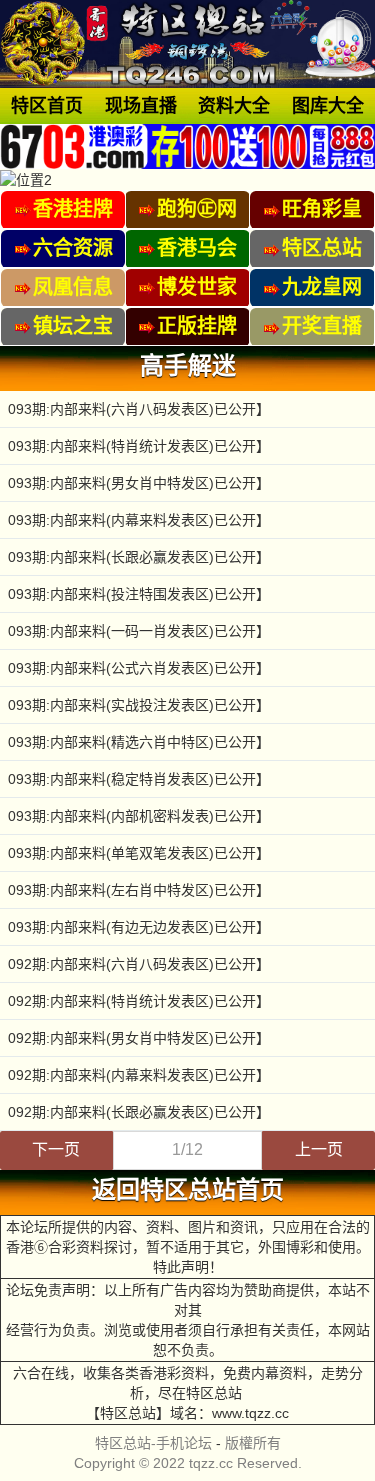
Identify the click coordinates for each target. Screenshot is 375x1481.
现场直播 (141, 106)
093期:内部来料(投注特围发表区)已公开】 (139, 594)
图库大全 (328, 106)
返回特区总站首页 (188, 1190)
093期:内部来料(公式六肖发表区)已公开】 (139, 668)
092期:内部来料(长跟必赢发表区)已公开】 (139, 1112)
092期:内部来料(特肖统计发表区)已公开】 (139, 1001)
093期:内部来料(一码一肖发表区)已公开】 (139, 631)
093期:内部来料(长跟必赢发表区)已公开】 (139, 557)
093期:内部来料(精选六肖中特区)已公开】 (139, 742)
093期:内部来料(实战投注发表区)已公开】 (139, 705)
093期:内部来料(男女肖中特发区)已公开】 (139, 483)
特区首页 (47, 106)
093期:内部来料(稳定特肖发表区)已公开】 (139, 779)
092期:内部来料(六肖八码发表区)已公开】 (139, 964)
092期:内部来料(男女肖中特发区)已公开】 (139, 1038)
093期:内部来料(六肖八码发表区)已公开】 (139, 409)
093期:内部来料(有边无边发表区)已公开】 (139, 927)
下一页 (56, 1149)
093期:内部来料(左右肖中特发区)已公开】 (139, 890)
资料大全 (234, 106)
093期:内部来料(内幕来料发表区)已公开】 (139, 520)
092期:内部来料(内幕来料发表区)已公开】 (139, 1075)
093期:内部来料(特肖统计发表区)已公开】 (139, 446)
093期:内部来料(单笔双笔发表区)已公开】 (139, 853)
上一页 (319, 1149)
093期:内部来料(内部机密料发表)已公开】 (139, 816)
